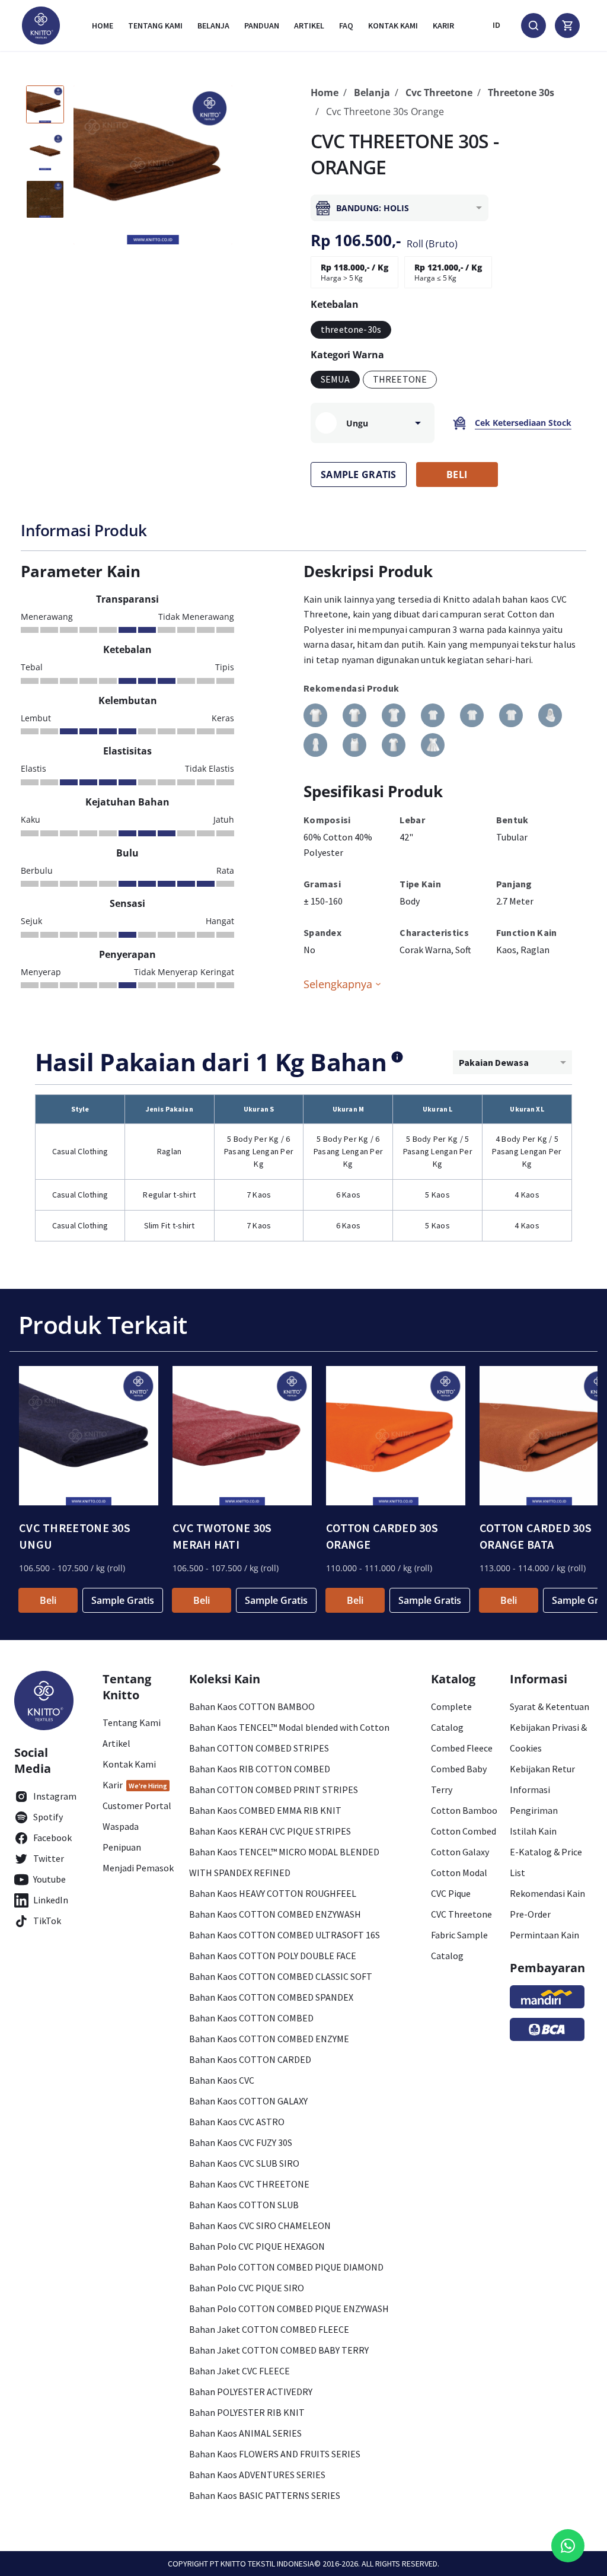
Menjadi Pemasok (138, 1868)
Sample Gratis (123, 1600)
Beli (48, 1600)
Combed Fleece (462, 1748)
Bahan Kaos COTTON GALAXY (248, 2101)
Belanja (213, 26)
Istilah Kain (533, 1831)
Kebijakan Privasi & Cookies (548, 1738)
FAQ (346, 26)
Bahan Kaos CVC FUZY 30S (241, 2142)
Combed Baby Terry (459, 1779)
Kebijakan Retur (542, 1769)
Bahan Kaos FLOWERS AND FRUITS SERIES (275, 2454)
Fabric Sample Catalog (459, 1945)
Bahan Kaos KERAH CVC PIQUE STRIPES (270, 1831)
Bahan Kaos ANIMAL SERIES (245, 2433)
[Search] (533, 26)
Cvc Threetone (439, 93)
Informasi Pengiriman (534, 1800)
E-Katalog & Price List (546, 1862)
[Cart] (567, 26)
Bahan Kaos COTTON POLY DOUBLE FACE (273, 1956)
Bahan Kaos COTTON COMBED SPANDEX (271, 1997)
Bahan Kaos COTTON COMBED (251, 2018)
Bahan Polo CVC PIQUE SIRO (247, 2288)
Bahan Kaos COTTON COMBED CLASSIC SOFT (281, 1976)
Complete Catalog (451, 1717)
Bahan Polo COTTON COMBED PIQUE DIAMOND (286, 2267)
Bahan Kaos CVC (222, 2080)
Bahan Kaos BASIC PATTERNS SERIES (265, 2495)
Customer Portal (137, 1806)
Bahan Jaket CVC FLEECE (239, 2371)
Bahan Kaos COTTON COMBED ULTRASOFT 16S (285, 1935)
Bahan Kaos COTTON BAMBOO (252, 1706)
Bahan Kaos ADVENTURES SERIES (257, 2475)
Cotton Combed (464, 1831)
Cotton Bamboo (464, 1810)
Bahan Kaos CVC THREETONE (249, 2184)
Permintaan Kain (544, 1935)
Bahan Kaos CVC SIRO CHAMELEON (260, 2225)
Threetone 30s (521, 93)
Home (103, 26)
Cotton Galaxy (460, 1852)
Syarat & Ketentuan (550, 1706)
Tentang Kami (155, 26)
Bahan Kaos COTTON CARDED (250, 2059)
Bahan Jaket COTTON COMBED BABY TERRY (279, 2350)
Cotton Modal (459, 1873)
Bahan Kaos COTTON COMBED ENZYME (269, 2039)
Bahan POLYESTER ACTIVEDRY (251, 2392)
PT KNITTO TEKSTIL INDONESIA (262, 2564)
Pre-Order (530, 1914)
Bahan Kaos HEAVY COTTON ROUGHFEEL (273, 1893)
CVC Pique (451, 1893)
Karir (443, 26)
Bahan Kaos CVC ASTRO (237, 2122)
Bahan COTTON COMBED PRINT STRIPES (274, 1789)
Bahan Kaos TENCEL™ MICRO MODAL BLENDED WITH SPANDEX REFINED (284, 1862)
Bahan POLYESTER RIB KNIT (247, 2412)
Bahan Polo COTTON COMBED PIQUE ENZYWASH (289, 2308)
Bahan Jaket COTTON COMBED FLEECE (269, 2329)
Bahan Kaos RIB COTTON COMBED (260, 1769)
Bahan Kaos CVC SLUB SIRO (244, 2163)
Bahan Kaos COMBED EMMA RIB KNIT (265, 1810)
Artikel (309, 26)
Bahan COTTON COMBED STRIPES (259, 1748)
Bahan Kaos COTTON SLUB (244, 2205)
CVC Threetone (461, 1914)
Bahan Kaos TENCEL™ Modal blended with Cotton (289, 1727)
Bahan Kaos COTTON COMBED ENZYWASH (275, 1914)
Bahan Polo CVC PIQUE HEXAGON (257, 2246)
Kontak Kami (129, 1764)
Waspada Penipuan (122, 1837)
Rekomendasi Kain (547, 1893)
